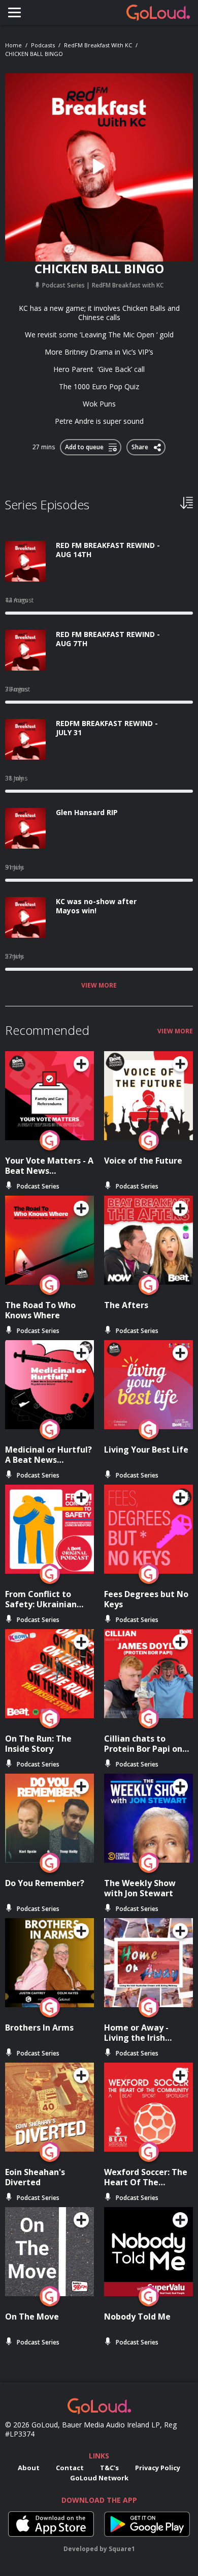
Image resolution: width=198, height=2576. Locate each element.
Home (13, 45)
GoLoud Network (99, 2478)
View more (99, 986)
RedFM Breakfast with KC (98, 45)
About (29, 2468)
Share (140, 445)
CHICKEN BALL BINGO (34, 54)
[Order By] (187, 502)
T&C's (109, 2468)
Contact (70, 2468)
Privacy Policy (158, 2468)
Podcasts (43, 45)
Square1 (122, 2549)
